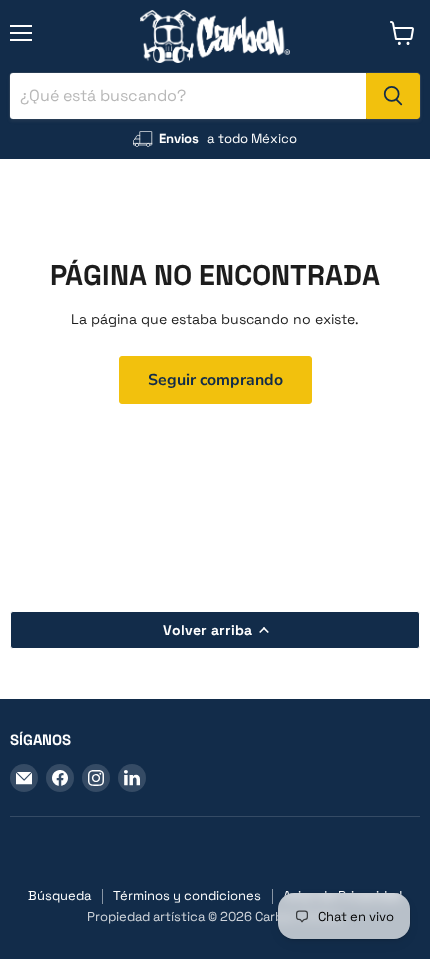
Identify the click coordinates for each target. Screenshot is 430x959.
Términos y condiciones (187, 895)
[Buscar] (393, 96)
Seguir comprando (215, 380)
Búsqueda (59, 895)
